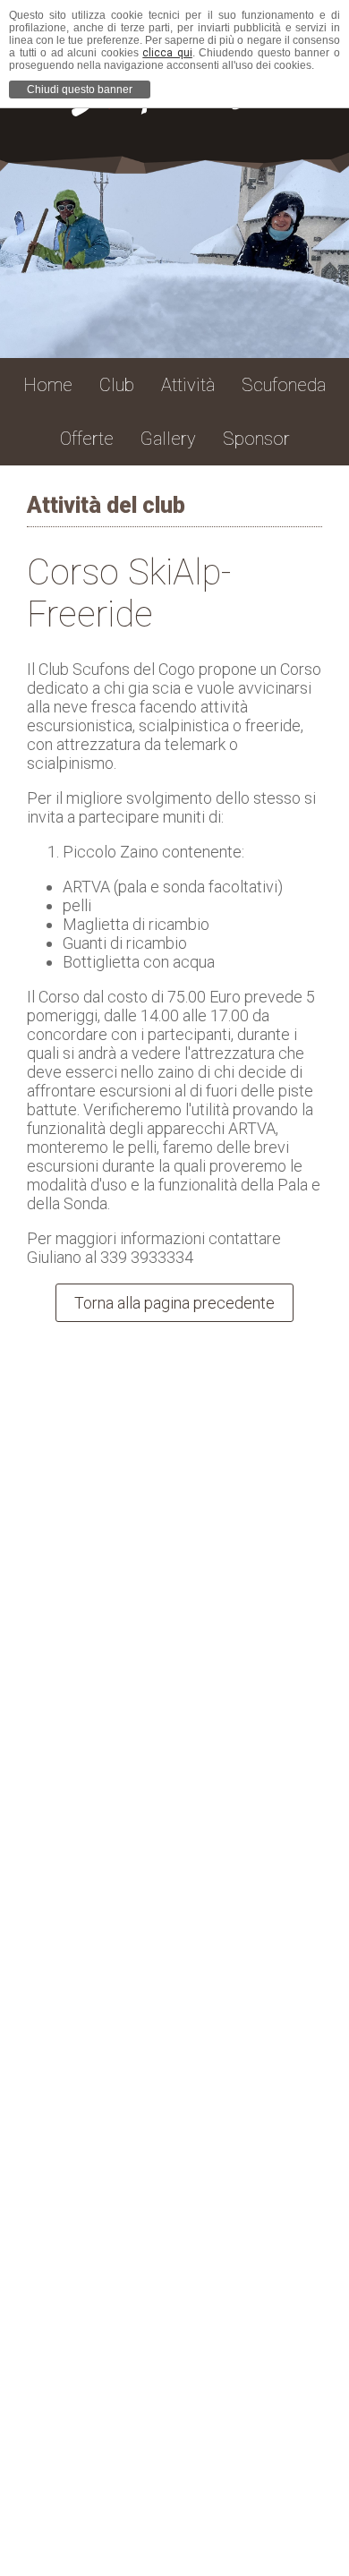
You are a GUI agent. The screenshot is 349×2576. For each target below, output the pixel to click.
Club (117, 385)
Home (48, 385)
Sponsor (256, 439)
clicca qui (167, 53)
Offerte (87, 439)
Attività (188, 385)
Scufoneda (284, 385)
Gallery (168, 439)
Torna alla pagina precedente (174, 1303)
